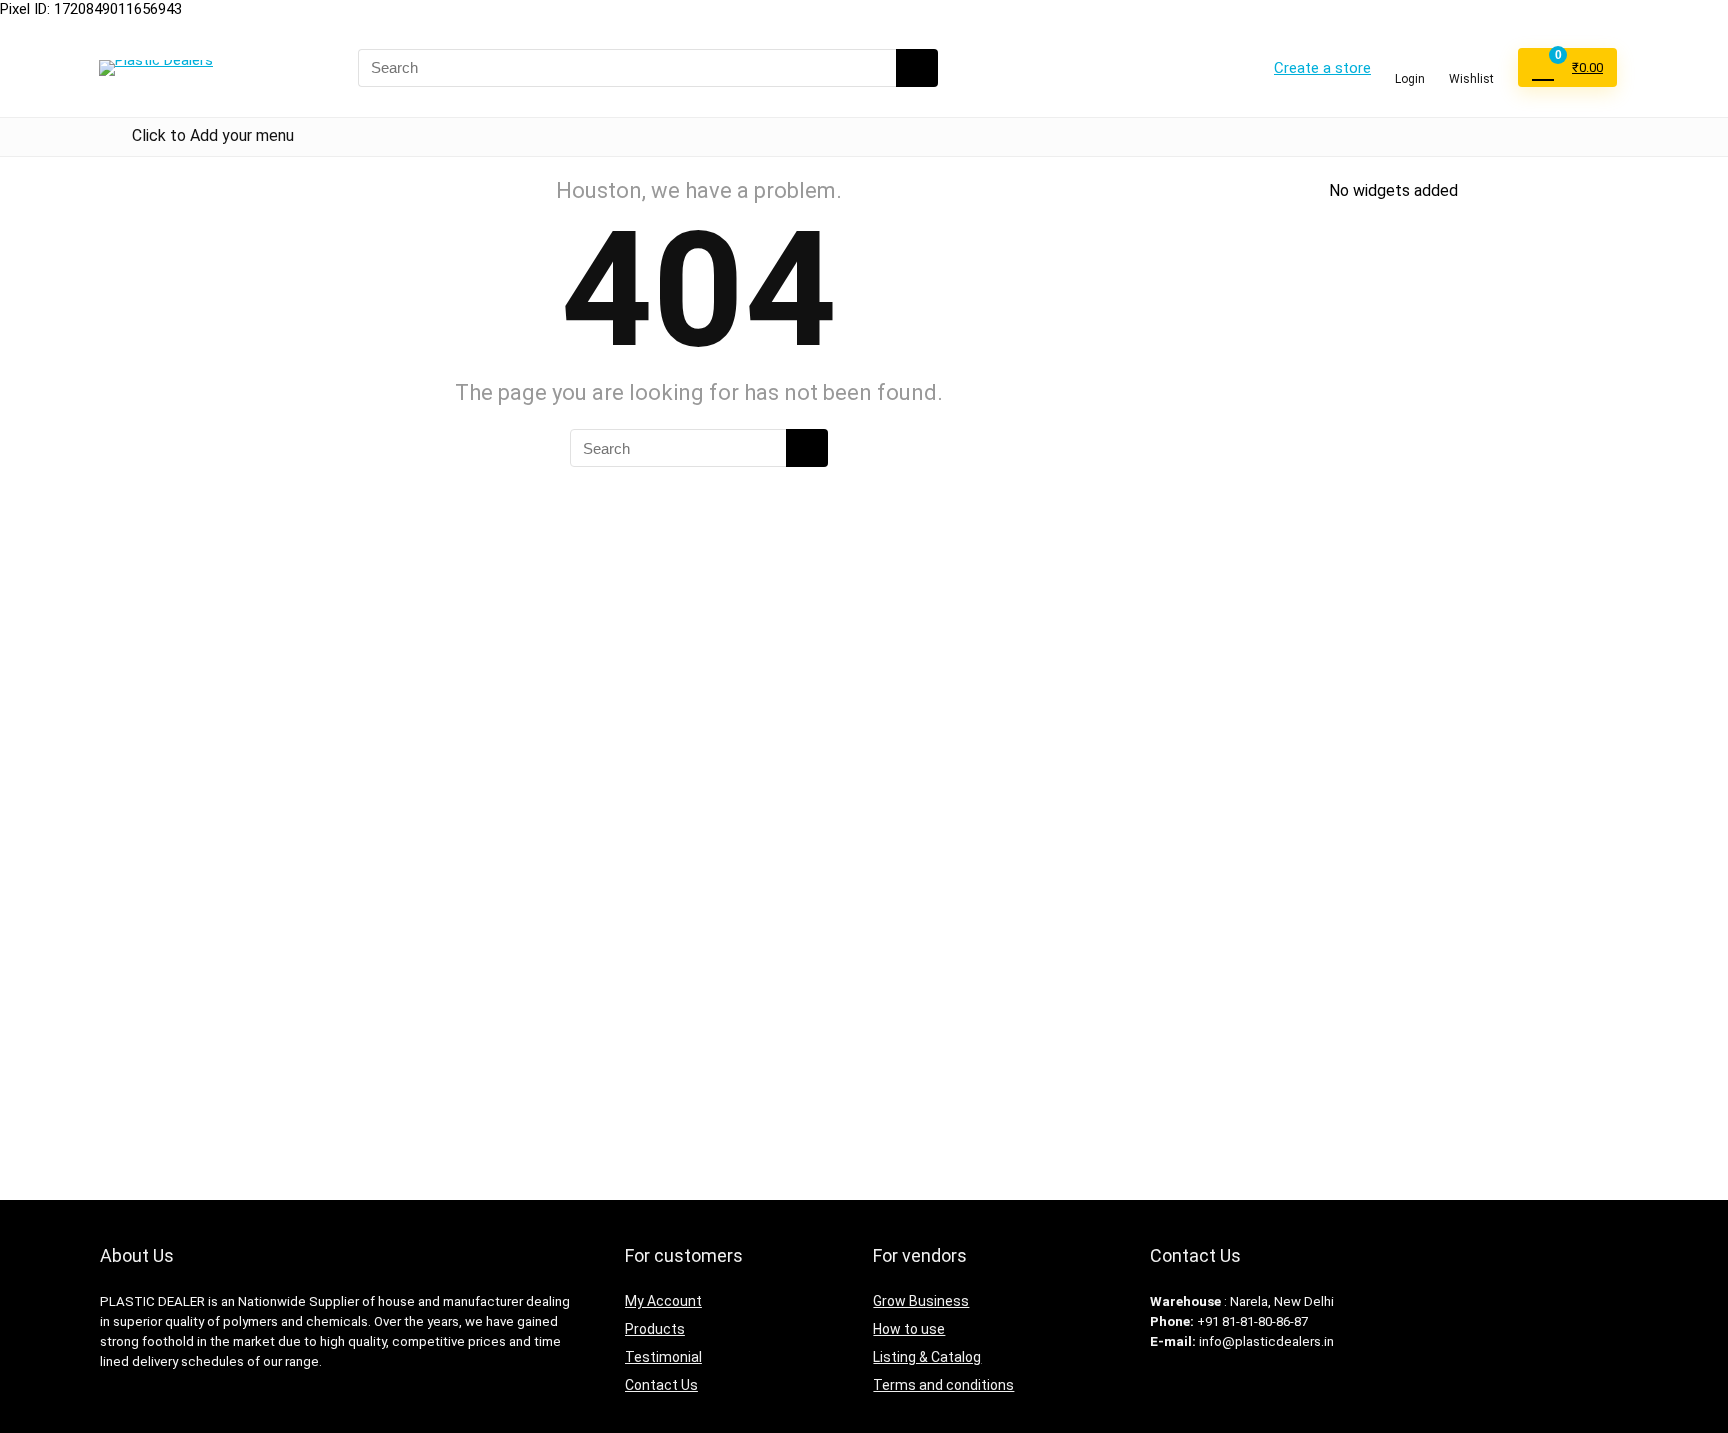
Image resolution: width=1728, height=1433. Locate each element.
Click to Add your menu (213, 135)
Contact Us (661, 1385)
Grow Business (921, 1301)
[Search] (917, 68)
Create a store (1322, 68)
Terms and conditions (943, 1385)
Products (655, 1329)
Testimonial (663, 1357)
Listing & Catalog (927, 1357)
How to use (909, 1329)
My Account (663, 1301)
